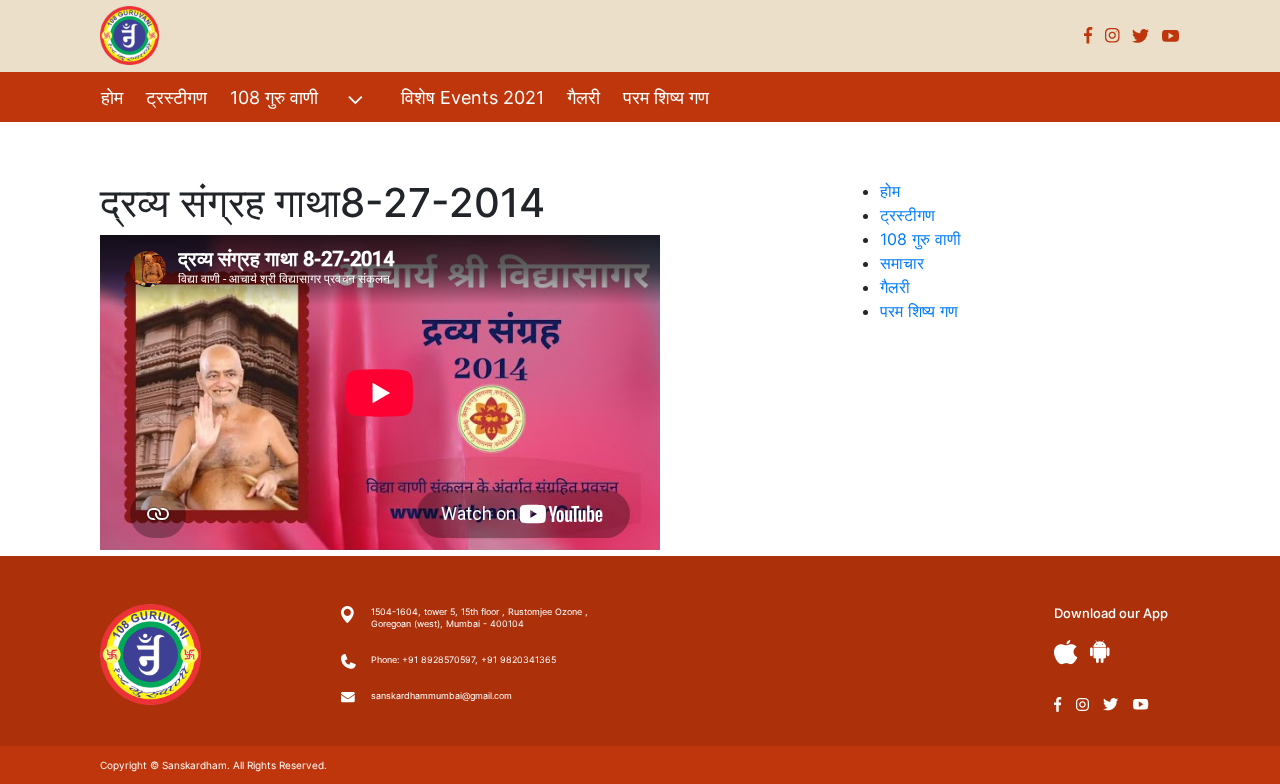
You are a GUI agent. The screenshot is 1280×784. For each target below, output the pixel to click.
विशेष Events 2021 (472, 97)
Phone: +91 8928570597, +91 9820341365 (463, 659)
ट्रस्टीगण (176, 97)
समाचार (902, 263)
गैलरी (583, 97)
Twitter (1141, 35)
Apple (1066, 652)
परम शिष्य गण (666, 97)
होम (112, 97)
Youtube (1171, 35)
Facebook (1088, 35)
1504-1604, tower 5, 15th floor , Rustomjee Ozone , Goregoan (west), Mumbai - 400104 (479, 617)
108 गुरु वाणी (274, 97)
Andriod (1100, 651)
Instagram (1112, 35)
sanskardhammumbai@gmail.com (441, 695)
